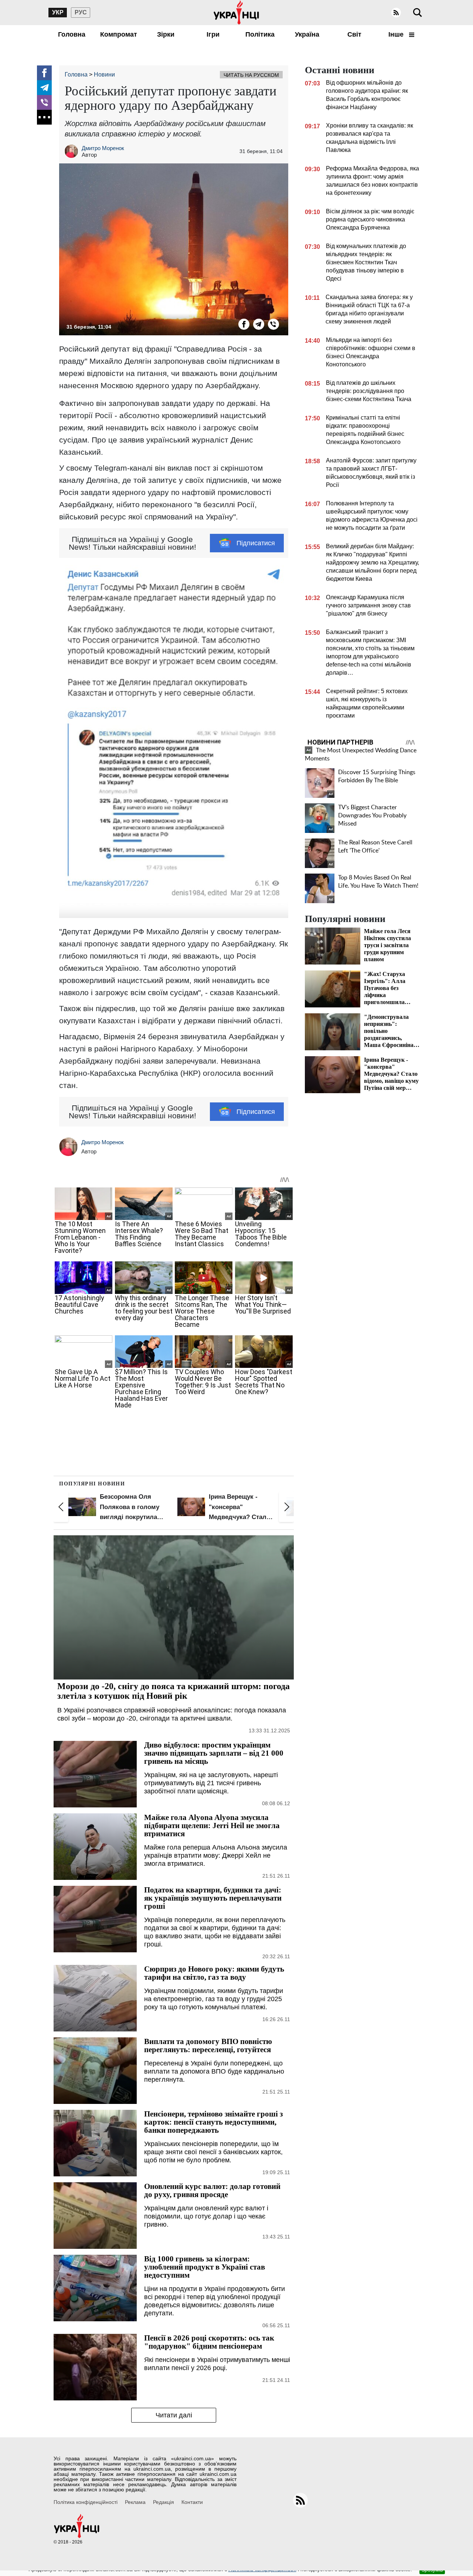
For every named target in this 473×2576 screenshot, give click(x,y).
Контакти (192, 2502)
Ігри (213, 34)
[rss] (396, 13)
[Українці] (236, 13)
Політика (260, 34)
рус (81, 12)
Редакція (164, 2502)
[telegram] (44, 88)
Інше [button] (397, 34)
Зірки (166, 34)
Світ (354, 34)
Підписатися (256, 543)
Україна (307, 34)
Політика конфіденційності (86, 2502)
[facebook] (44, 73)
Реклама (135, 2502)
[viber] (44, 102)
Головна (72, 34)
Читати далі (174, 2415)
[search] (418, 13)
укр (58, 12)
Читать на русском (251, 75)
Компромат (119, 34)
